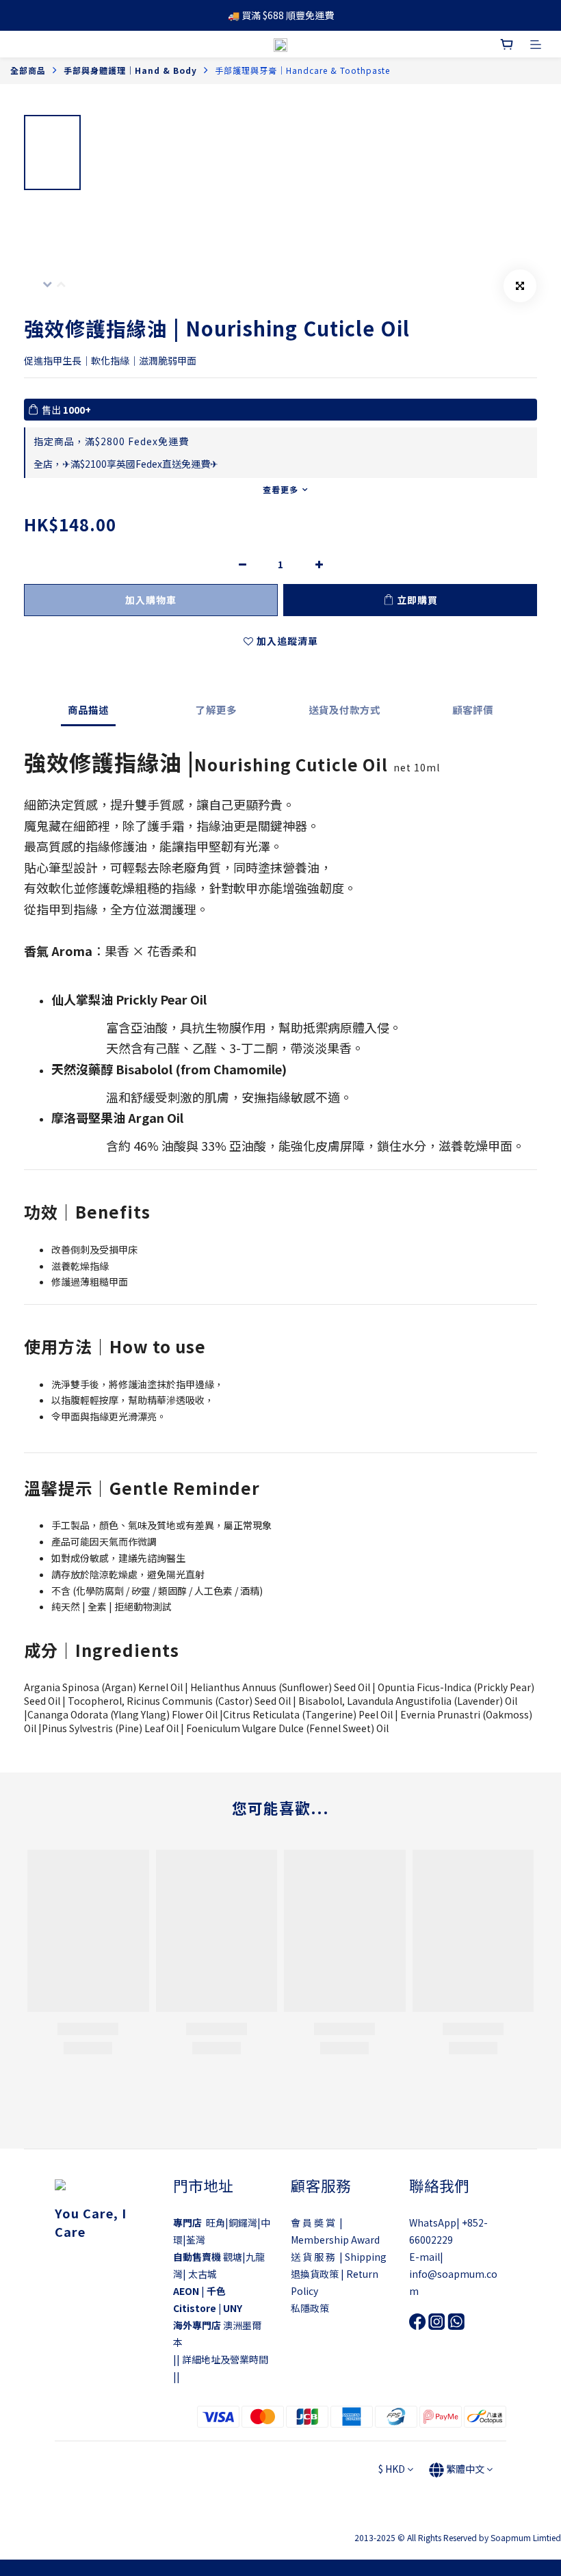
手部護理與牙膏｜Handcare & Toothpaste (302, 70)
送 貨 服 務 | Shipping (339, 2257)
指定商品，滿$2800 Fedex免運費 (111, 441)
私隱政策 (310, 2308)
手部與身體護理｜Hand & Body (130, 70)
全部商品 (28, 70)
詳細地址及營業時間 (225, 2359)
